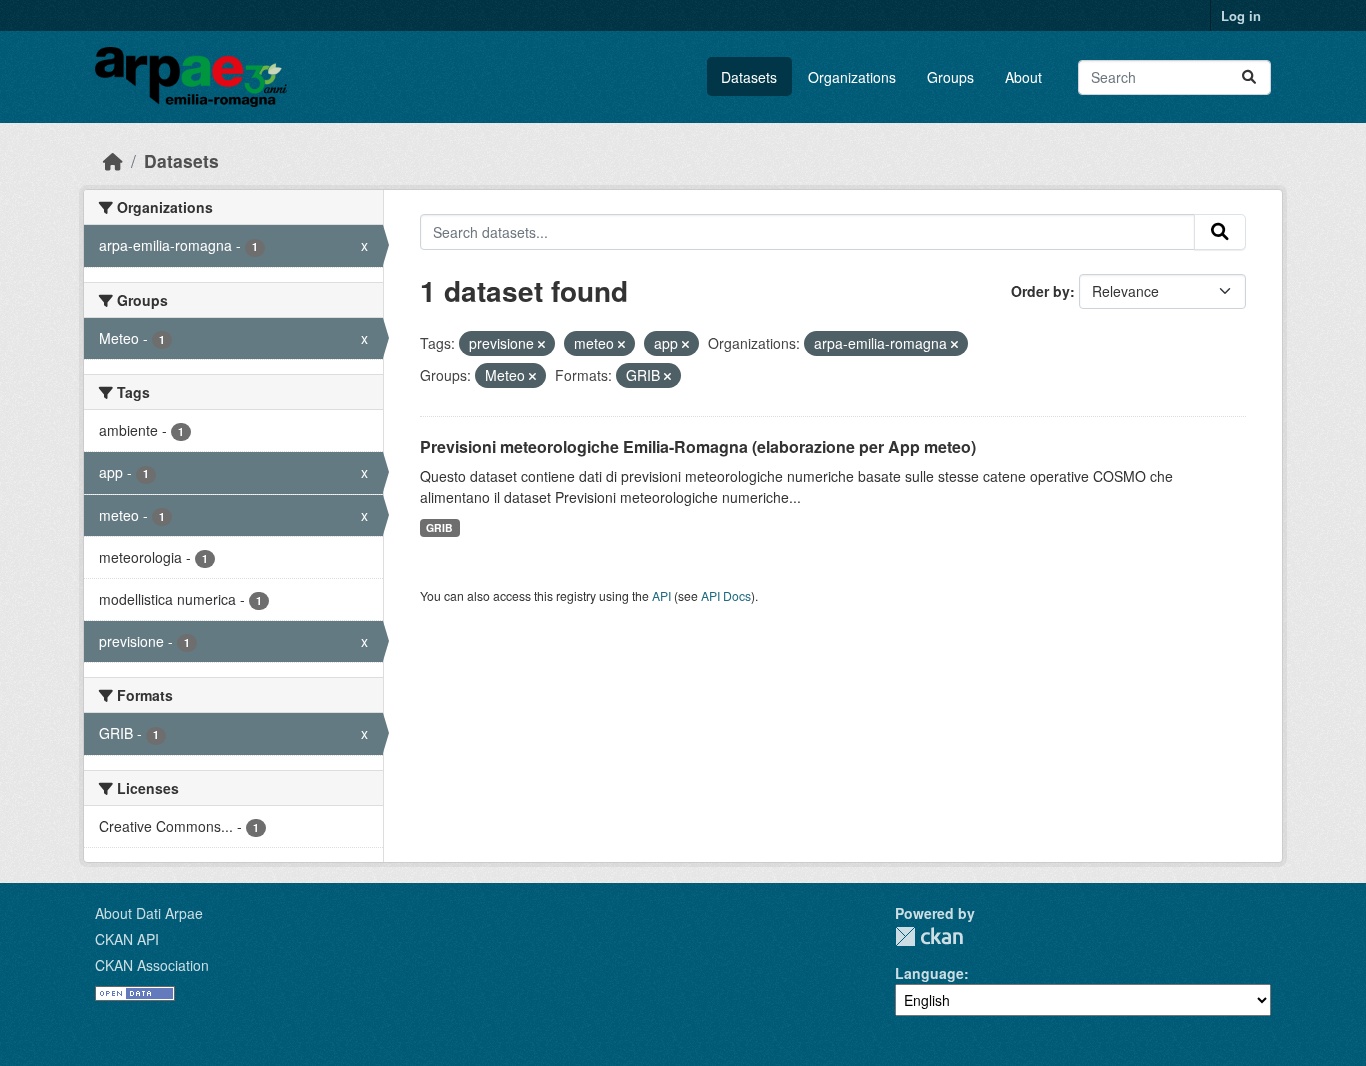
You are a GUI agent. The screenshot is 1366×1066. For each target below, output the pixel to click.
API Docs (726, 595)
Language (929, 973)
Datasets (749, 77)
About (1023, 77)
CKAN (929, 936)
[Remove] (541, 344)
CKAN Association (152, 965)
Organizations (852, 77)
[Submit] (1249, 77)
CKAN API (127, 939)
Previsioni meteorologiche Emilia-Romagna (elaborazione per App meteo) (698, 446)
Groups (950, 77)
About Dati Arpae (149, 913)
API (661, 595)
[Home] (113, 160)
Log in (1241, 15)
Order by (1040, 291)
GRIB (439, 527)
